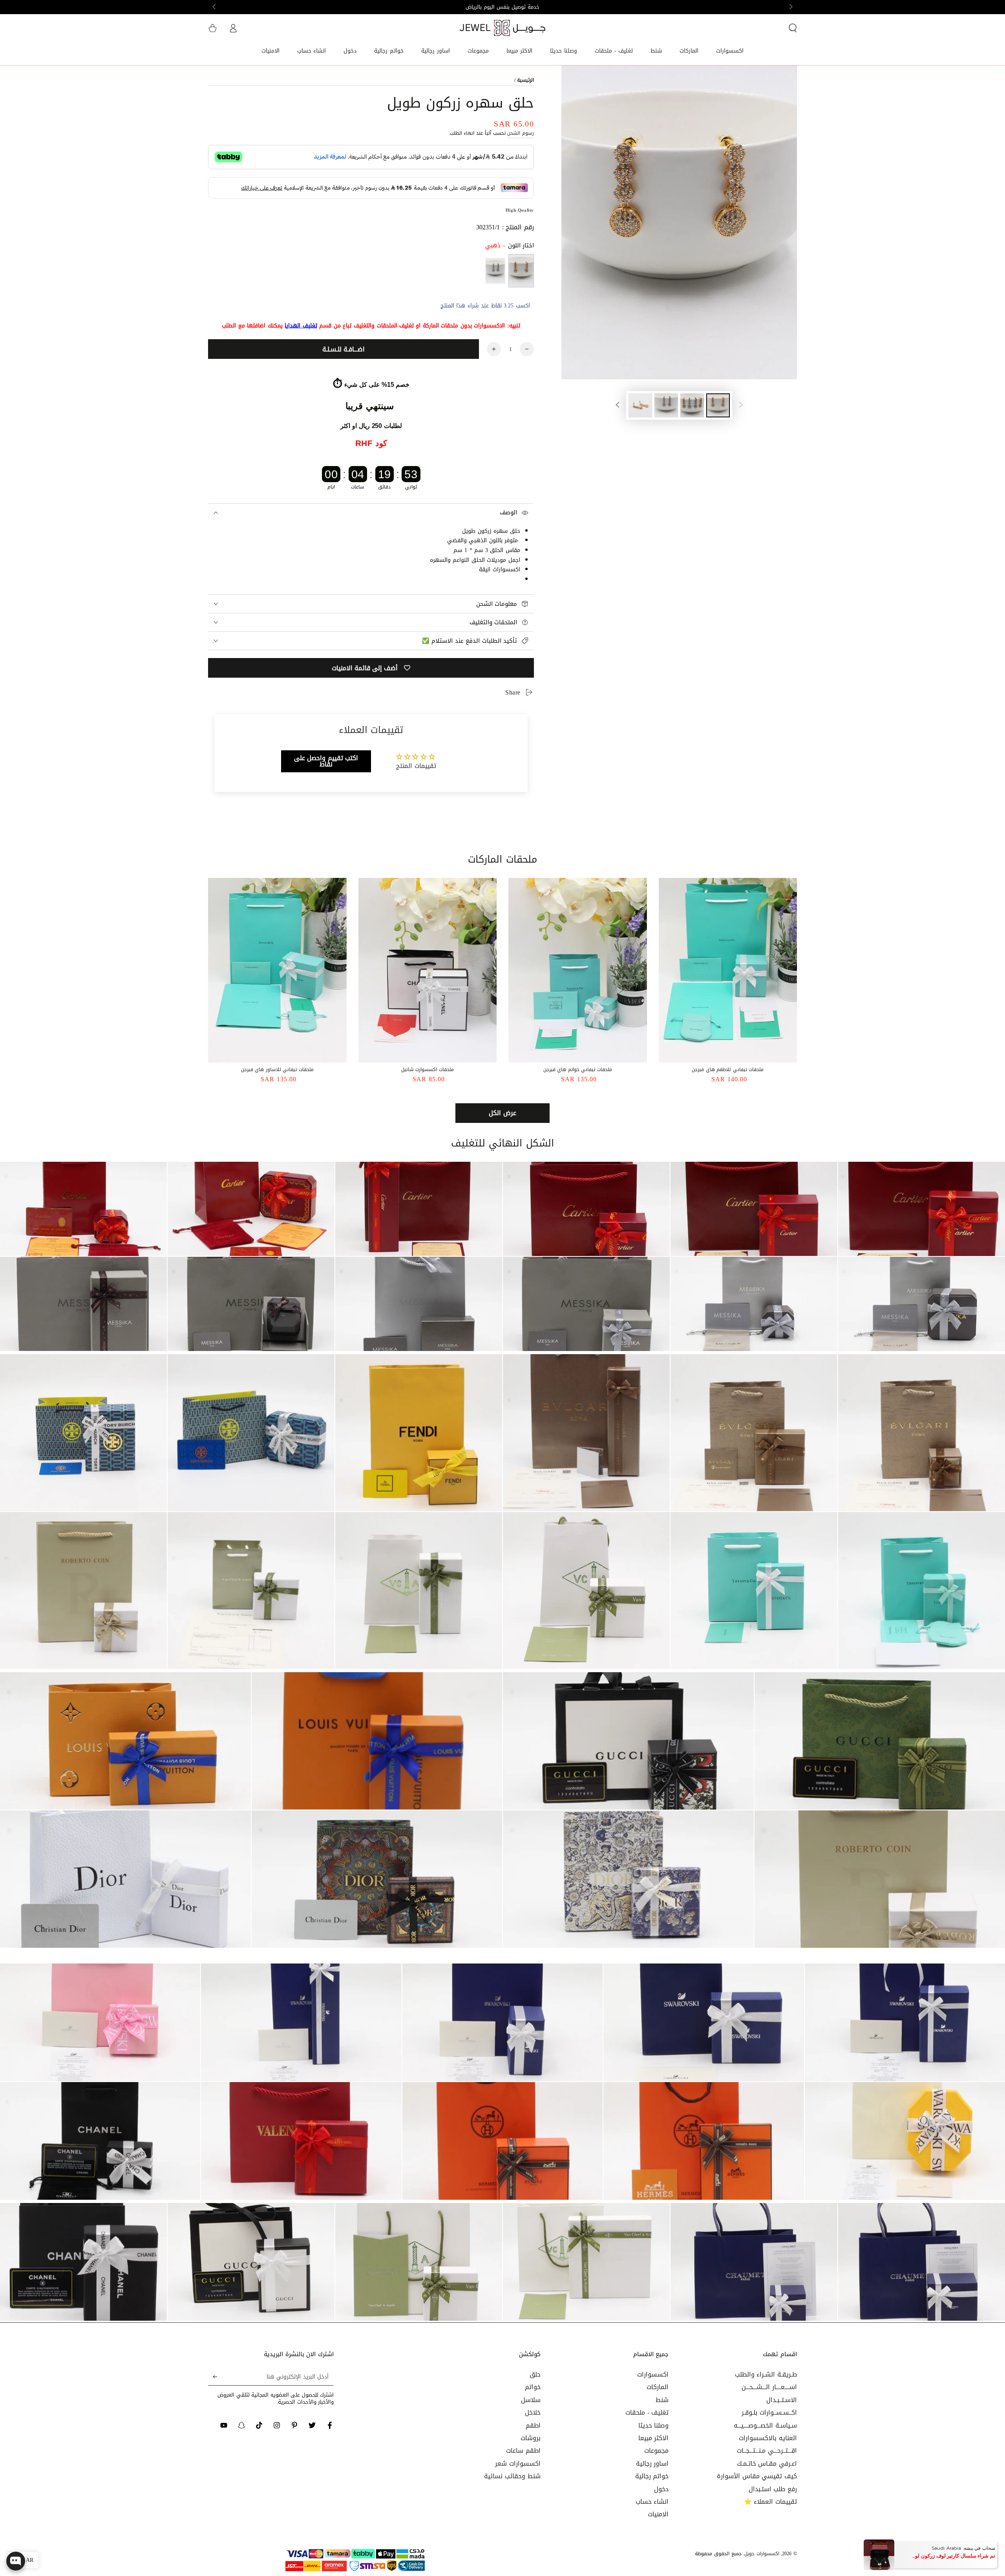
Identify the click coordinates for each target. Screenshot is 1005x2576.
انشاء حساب (652, 2502)
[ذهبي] (521, 271)
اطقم (533, 2425)
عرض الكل (502, 1113)
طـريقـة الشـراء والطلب (766, 2374)
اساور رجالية (652, 2464)
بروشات (531, 2438)
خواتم (533, 2387)
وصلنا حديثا (654, 2425)
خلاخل (533, 2412)
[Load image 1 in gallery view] (718, 405)
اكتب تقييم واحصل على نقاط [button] (326, 761)
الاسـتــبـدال (782, 2400)
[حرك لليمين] (215, 7)
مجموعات (656, 2451)
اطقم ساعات (523, 2451)
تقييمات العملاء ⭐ (770, 2502)
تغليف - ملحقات (647, 2412)
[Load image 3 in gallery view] (666, 405)
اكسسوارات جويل (762, 2554)
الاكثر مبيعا (654, 2438)
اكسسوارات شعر (518, 2464)
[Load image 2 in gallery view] (692, 405)
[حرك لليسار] (790, 7)
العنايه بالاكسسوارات (768, 2438)
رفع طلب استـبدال (773, 2489)
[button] (793, 28)
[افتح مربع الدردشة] (16, 2561)
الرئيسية (525, 80)
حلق (535, 2374)
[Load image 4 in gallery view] (640, 405)
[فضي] (495, 271)
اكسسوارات (653, 2374)
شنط (662, 2400)
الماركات (658, 2387)
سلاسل (531, 2400)
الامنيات (658, 2514)
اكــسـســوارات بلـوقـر (769, 2412)
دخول (661, 2489)
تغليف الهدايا (301, 326)
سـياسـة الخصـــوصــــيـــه (765, 2425)
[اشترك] (213, 2377)
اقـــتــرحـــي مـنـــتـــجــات (767, 2451)
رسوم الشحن (521, 133)
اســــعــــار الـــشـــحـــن (769, 2387)
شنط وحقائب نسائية (512, 2476)
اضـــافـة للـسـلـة (344, 349)
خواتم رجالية (652, 2476)
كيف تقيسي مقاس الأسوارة (757, 2476)
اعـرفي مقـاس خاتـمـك (767, 2464)
